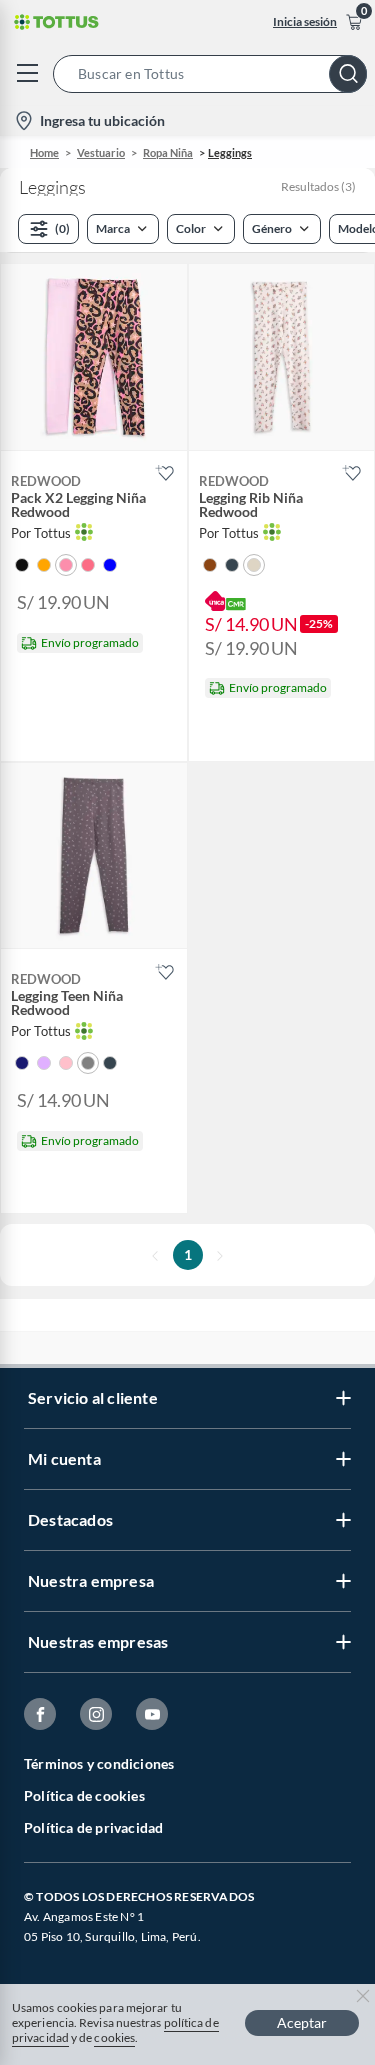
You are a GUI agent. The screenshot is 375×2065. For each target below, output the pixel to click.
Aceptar (302, 2022)
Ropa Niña (168, 152)
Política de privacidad (93, 1827)
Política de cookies (84, 1795)
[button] (214, 74)
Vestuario (101, 152)
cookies (114, 2037)
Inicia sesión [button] (305, 21)
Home (44, 152)
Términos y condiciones (99, 1763)
